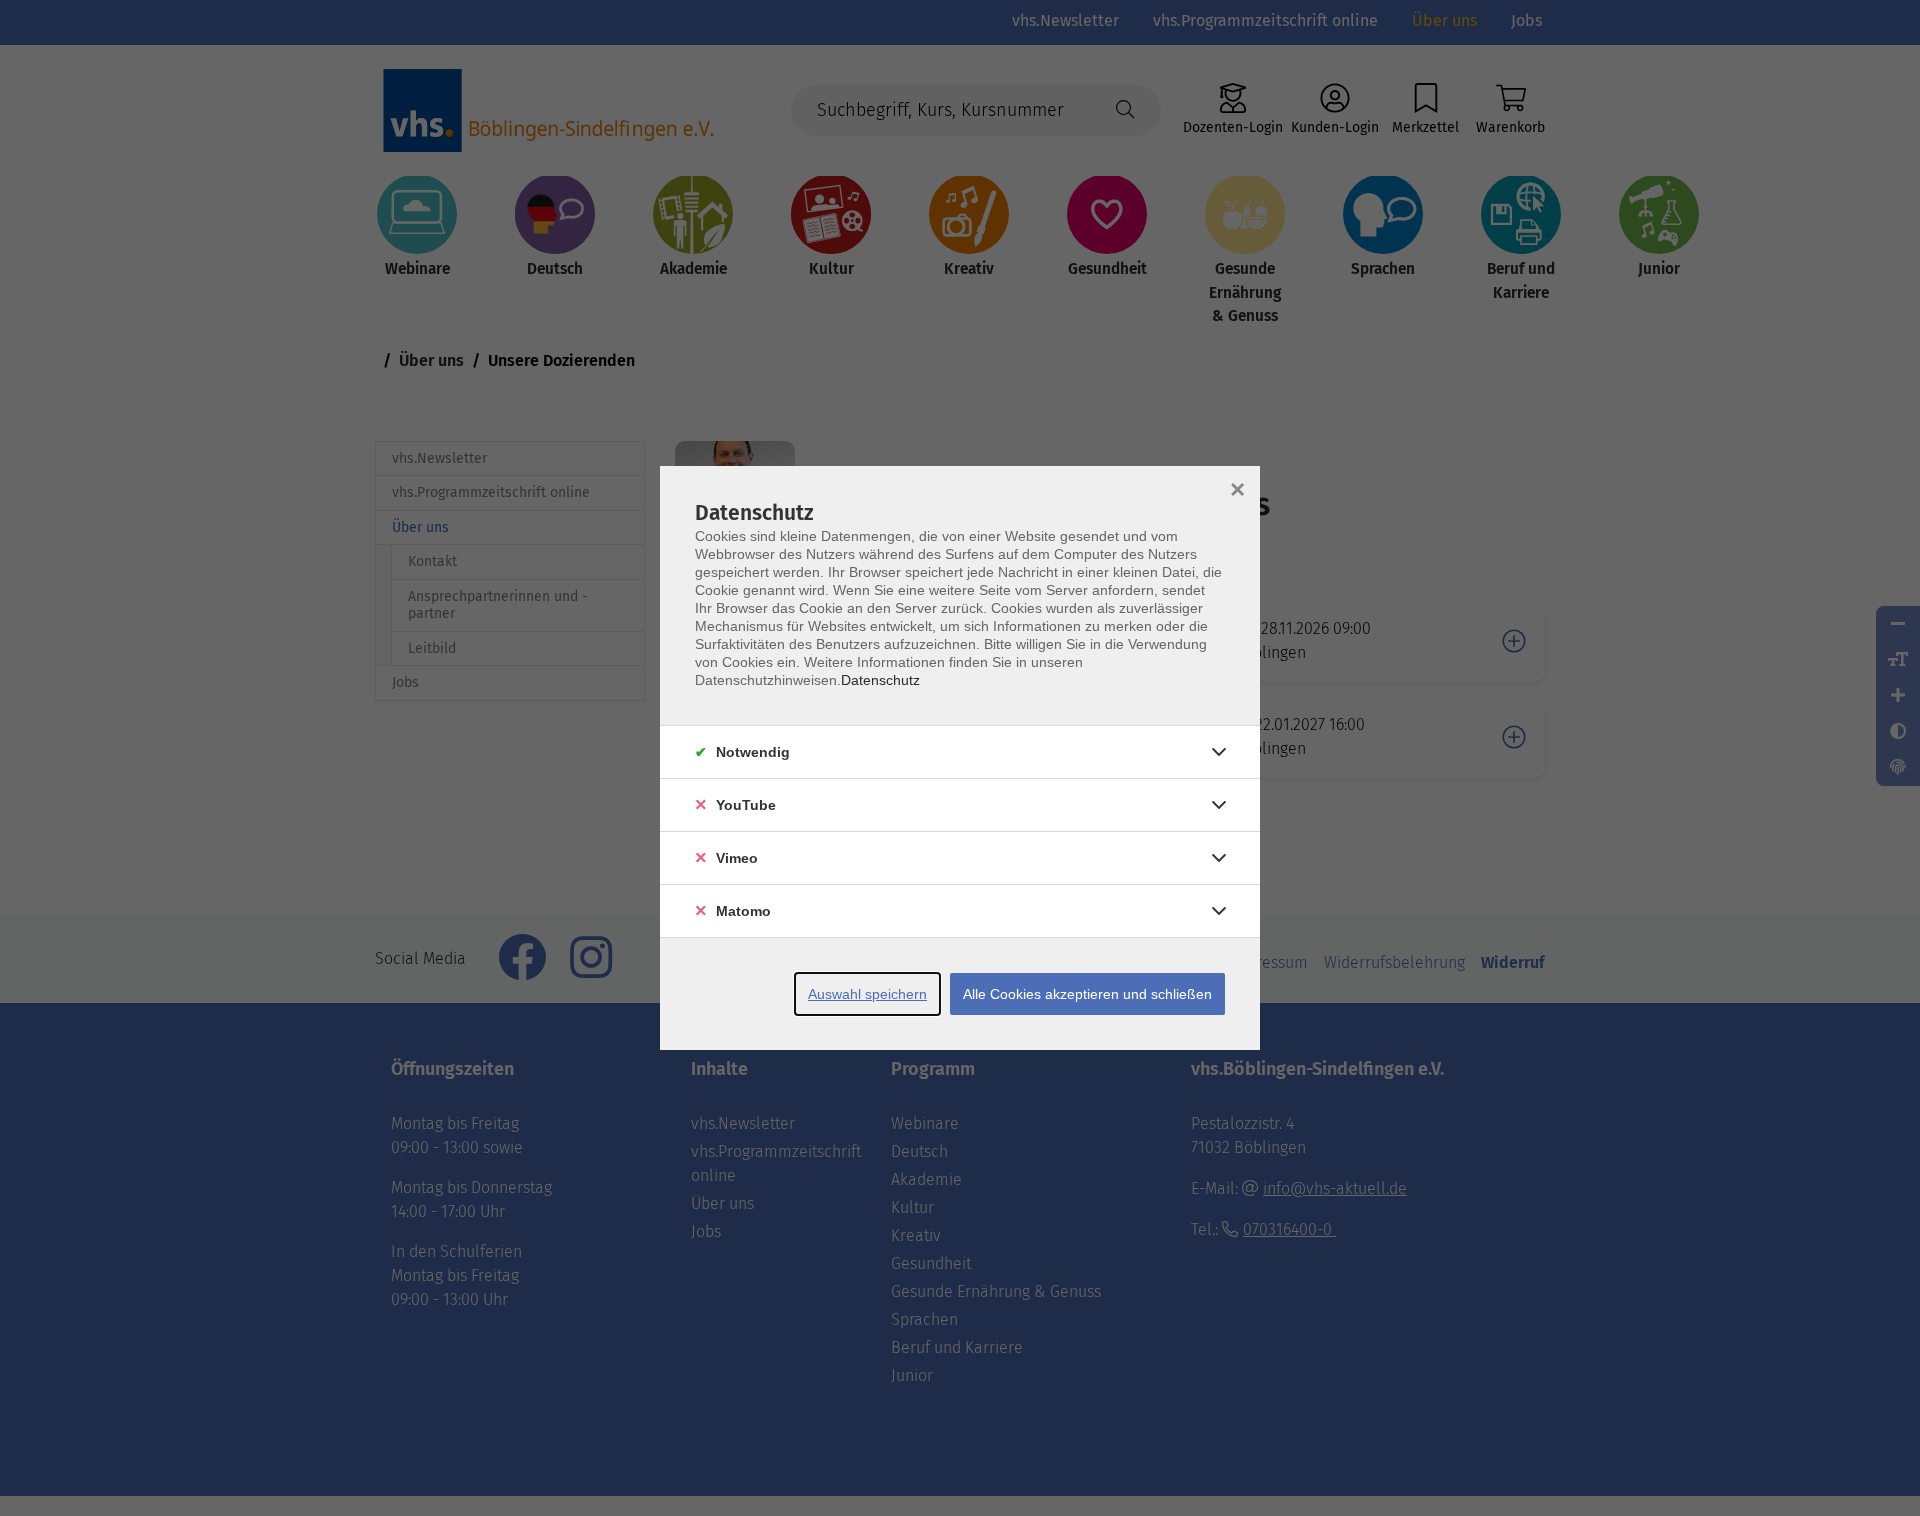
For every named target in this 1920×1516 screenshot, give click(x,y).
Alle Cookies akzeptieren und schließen (1087, 994)
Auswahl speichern (867, 994)
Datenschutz (880, 680)
